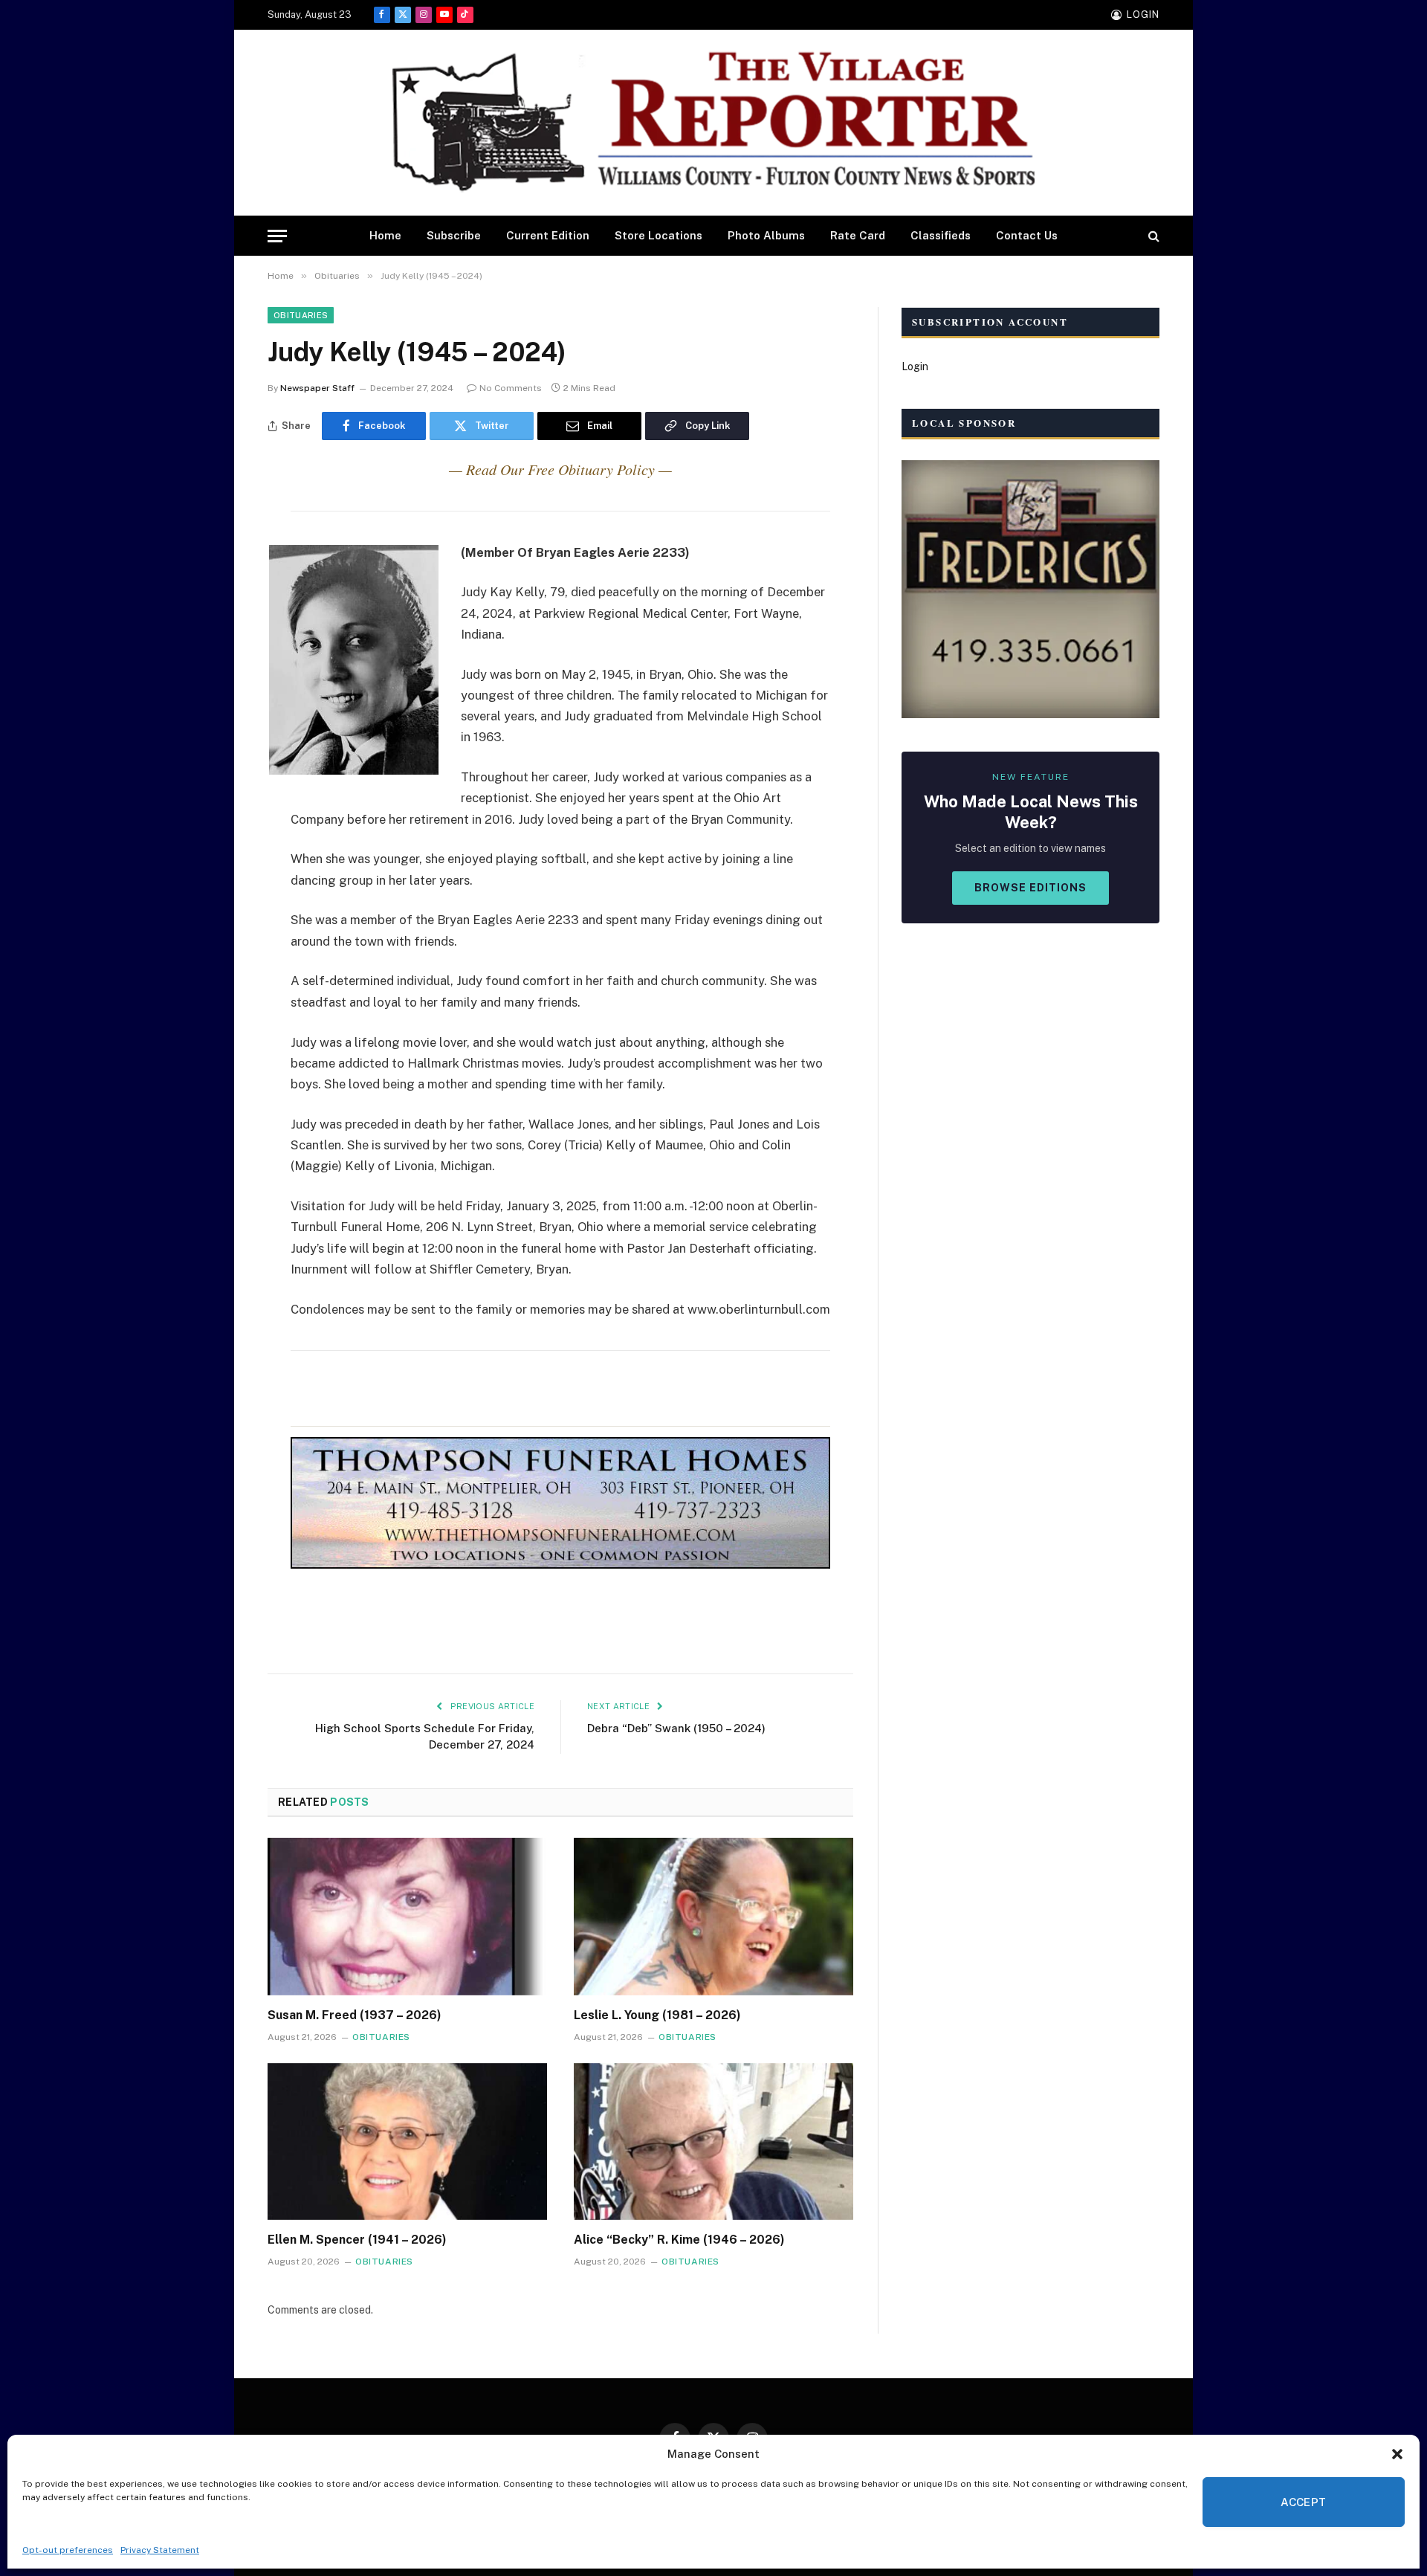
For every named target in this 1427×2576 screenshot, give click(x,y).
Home (385, 235)
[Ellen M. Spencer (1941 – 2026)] (407, 2142)
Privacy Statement (160, 2550)
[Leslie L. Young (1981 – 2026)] (713, 1917)
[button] (1397, 2454)
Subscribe (454, 235)
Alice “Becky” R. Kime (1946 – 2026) (679, 2240)
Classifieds (941, 235)
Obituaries (301, 315)
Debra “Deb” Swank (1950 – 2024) (676, 1728)
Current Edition (548, 235)
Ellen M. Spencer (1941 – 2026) (357, 2240)
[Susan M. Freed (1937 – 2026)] (407, 1917)
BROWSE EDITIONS (1030, 888)
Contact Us (1027, 235)
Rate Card (858, 235)
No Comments (511, 388)
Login (915, 367)
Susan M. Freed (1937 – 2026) (355, 2015)
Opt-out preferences (68, 2550)
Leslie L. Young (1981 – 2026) (657, 2015)
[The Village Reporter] (713, 123)
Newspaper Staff (317, 388)
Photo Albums (766, 235)
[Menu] (277, 236)
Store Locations (659, 235)
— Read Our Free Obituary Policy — (560, 469)
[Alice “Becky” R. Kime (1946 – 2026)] (713, 2142)
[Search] (1152, 236)
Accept (1304, 2502)
